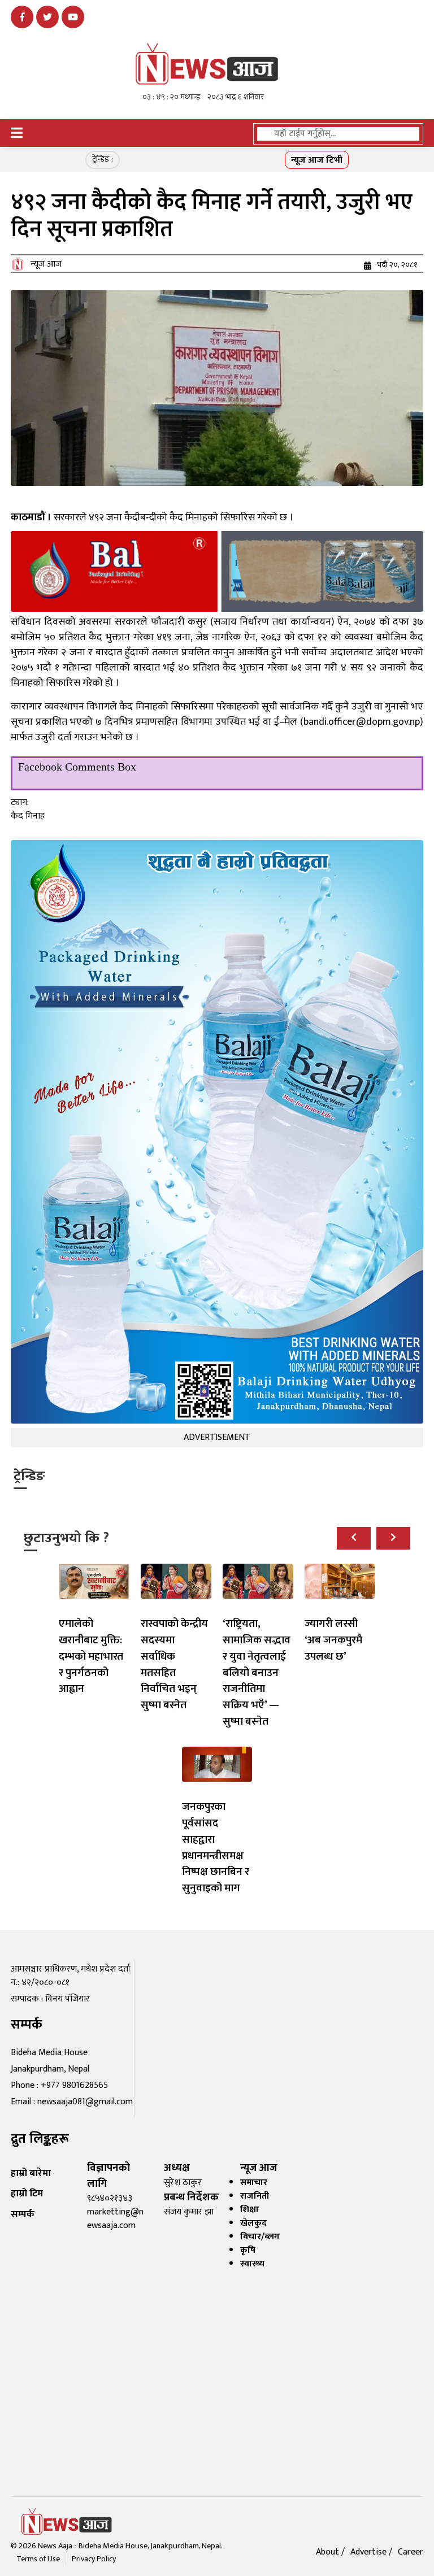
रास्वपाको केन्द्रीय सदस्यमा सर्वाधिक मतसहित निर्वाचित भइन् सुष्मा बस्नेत (174, 1664)
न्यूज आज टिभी (317, 160)
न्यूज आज (46, 264)
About (329, 2552)
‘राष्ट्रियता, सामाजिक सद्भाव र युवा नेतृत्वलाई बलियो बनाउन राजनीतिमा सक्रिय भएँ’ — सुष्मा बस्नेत (257, 1672)
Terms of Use (38, 2559)
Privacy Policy (94, 2559)
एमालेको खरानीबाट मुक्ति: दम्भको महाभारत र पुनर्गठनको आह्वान (91, 1656)
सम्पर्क (23, 2214)
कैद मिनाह (28, 816)
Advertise (370, 2552)
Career (411, 2552)
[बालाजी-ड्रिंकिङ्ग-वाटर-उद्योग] (217, 571)
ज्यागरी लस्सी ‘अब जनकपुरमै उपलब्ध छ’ (333, 1640)
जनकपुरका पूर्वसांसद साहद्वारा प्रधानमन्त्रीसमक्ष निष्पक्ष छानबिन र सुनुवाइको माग (216, 1847)
